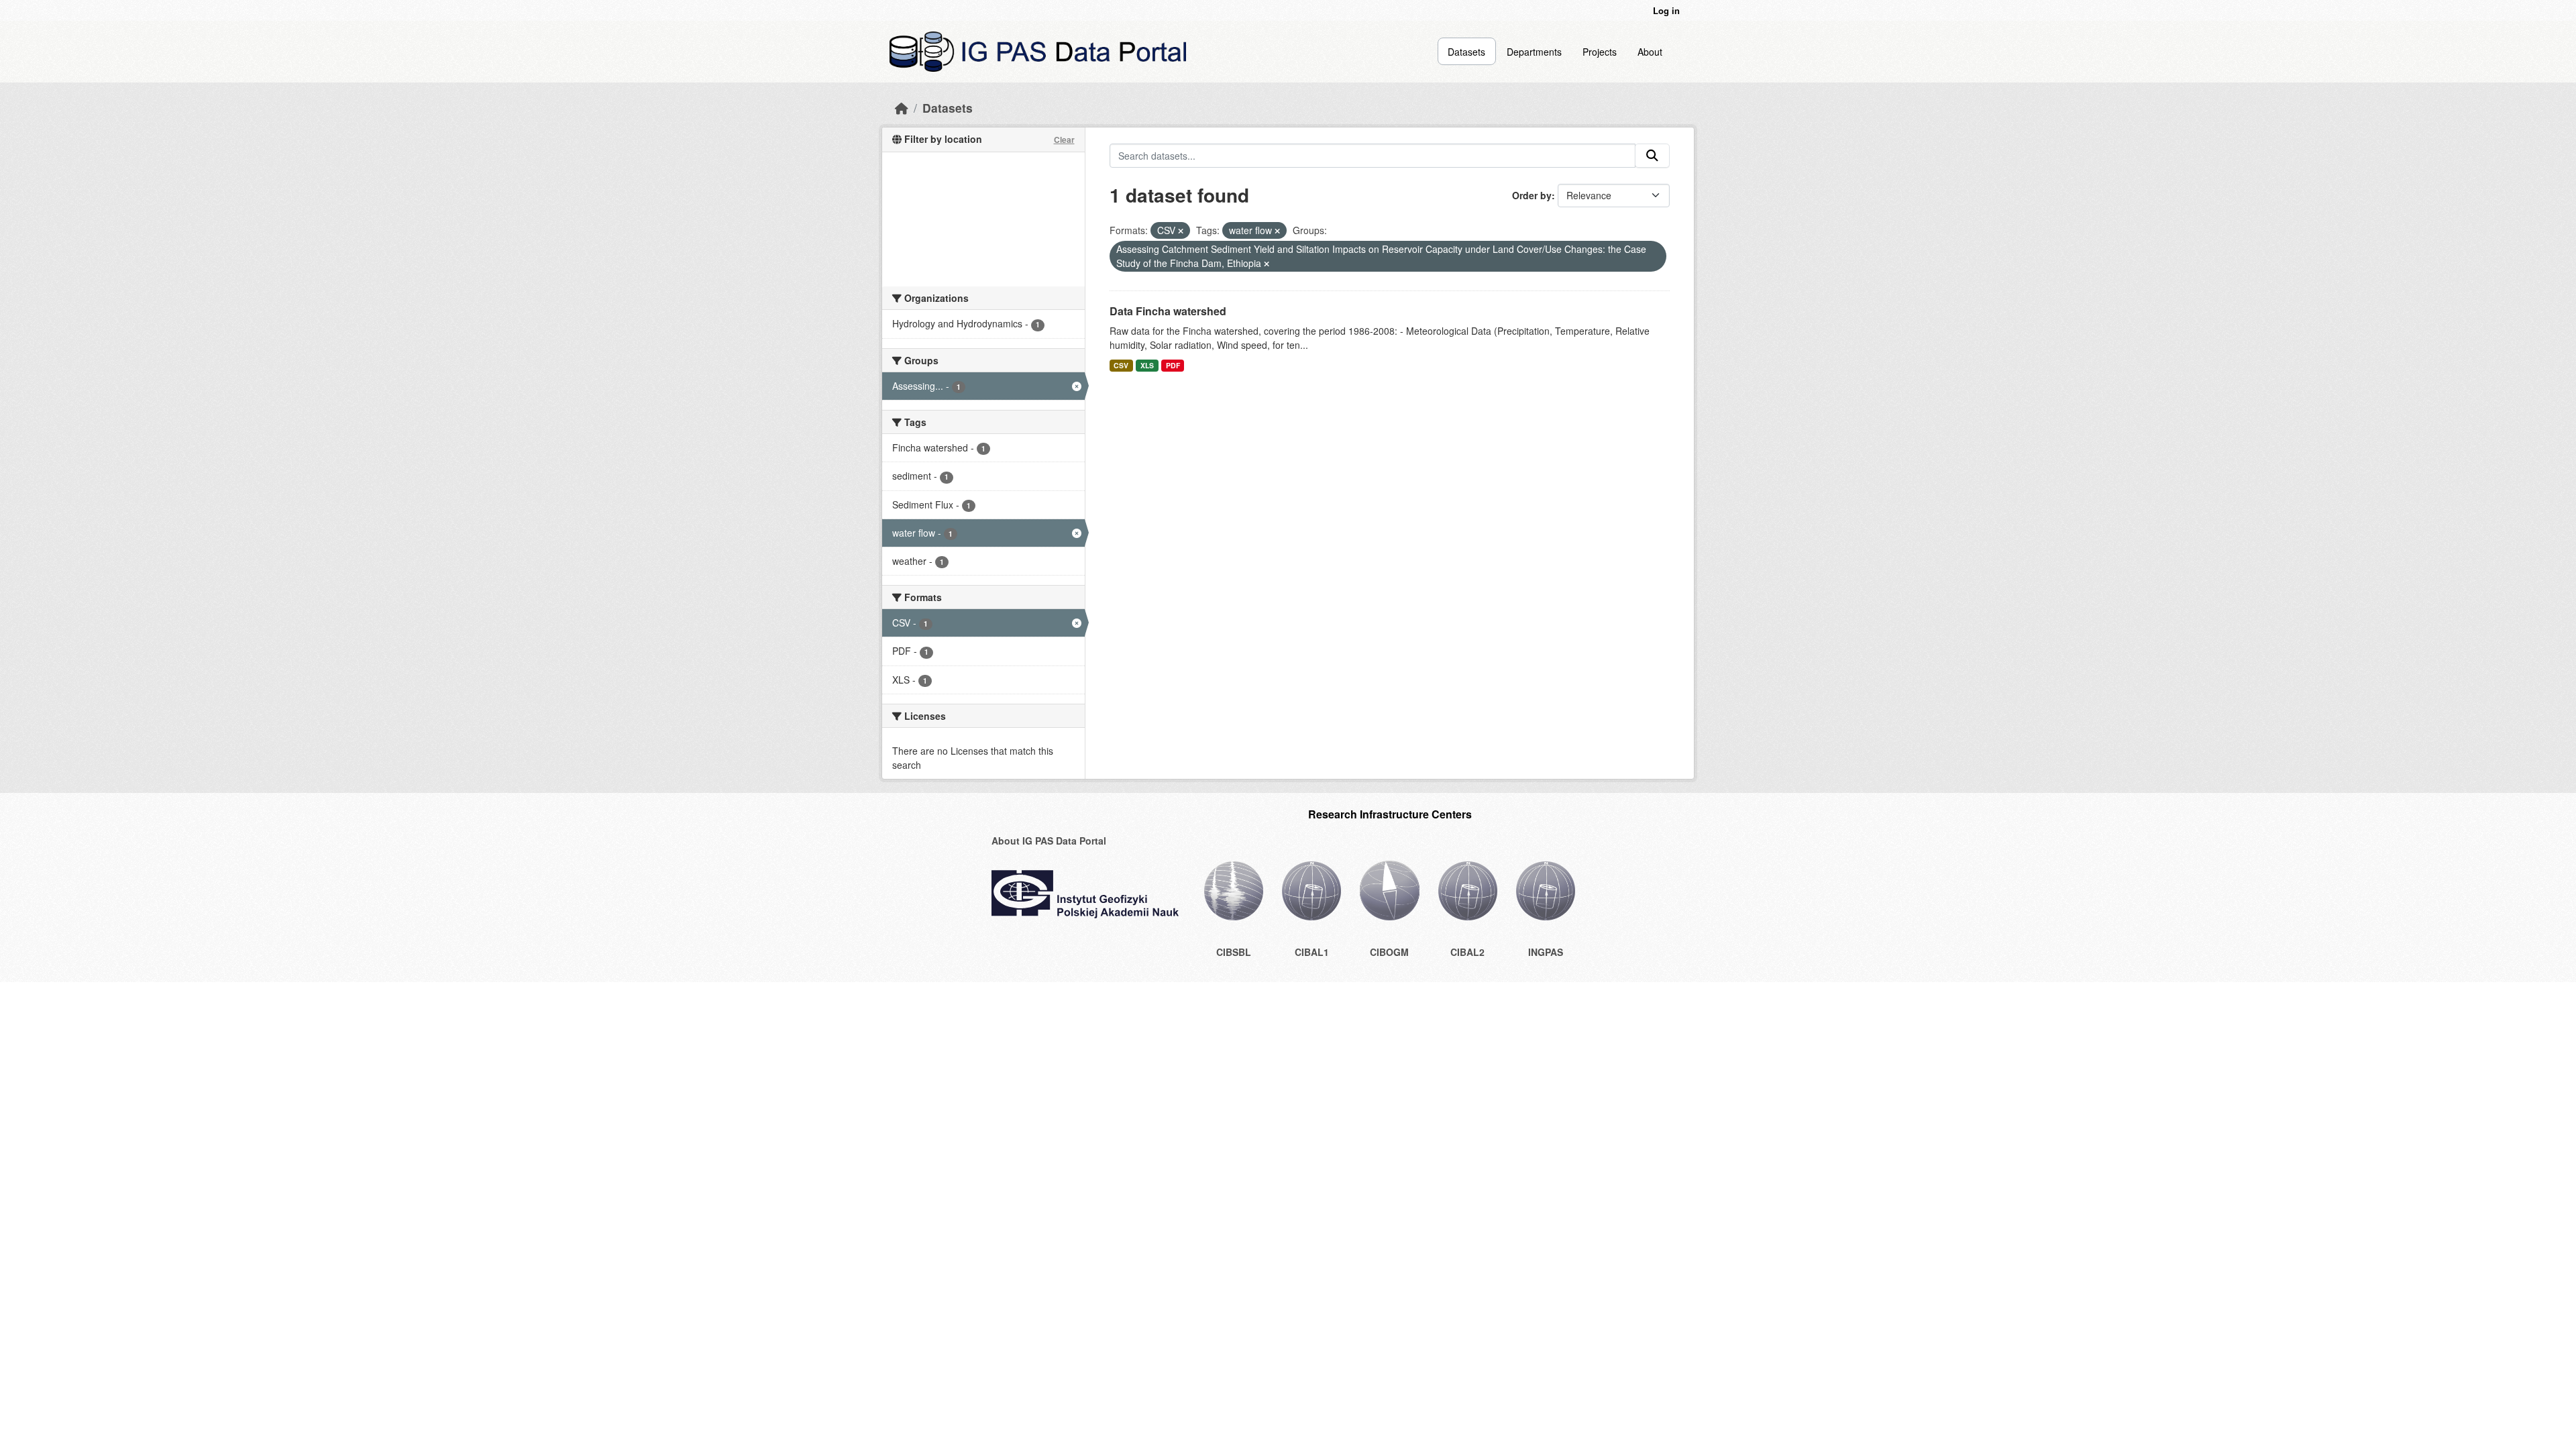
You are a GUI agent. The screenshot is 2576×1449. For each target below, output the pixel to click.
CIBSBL (1234, 952)
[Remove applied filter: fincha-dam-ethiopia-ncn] (1267, 264)
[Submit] (1652, 156)
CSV (1121, 365)
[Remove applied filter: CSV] (1181, 231)
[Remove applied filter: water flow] (1277, 231)
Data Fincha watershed (1168, 311)
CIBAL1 (1312, 952)
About (1650, 52)
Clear (1064, 140)
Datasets (1466, 52)
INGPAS (1546, 952)
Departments (1534, 52)
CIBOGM (1389, 952)
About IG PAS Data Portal (1049, 841)
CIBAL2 (1467, 952)
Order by (1532, 195)
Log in (1666, 10)
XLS (1147, 365)
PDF (1173, 365)
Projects (1600, 52)
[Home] (902, 108)
